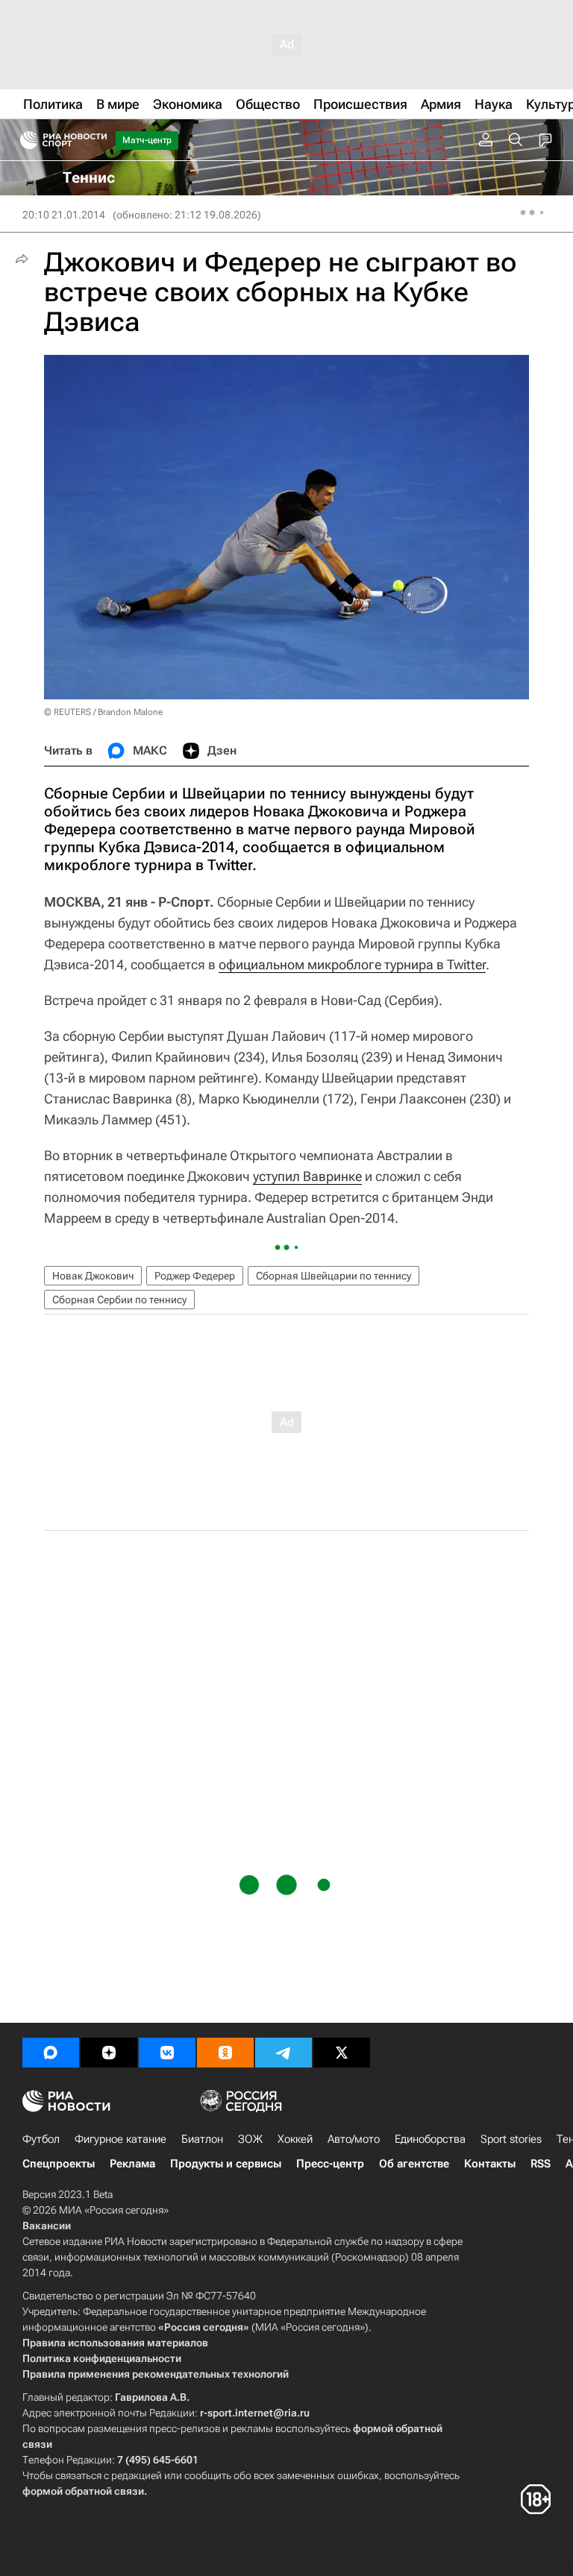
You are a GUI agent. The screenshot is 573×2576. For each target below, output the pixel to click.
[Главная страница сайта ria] (24, 140)
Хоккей (295, 2139)
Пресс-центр (330, 2164)
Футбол (41, 2139)
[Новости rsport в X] (342, 2053)
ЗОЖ (250, 2139)
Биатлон (202, 2139)
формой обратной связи (83, 2491)
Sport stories (511, 2139)
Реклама (132, 2164)
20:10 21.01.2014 (64, 215)
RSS (541, 2164)
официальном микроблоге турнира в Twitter (352, 964)
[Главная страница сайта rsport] (97, 140)
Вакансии (47, 2226)
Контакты (490, 2164)
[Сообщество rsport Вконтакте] (167, 2053)
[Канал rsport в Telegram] (284, 2053)
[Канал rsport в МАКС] (51, 2053)
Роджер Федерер (195, 1276)
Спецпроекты (59, 2164)
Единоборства (430, 2139)
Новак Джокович (93, 1276)
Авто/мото (354, 2139)
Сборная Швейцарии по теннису (334, 1276)
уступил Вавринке (307, 1176)
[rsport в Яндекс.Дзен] (109, 2053)
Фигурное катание (120, 2139)
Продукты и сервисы (226, 2164)
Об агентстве (414, 2164)
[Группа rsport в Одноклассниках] (225, 2053)
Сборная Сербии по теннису (119, 1300)
